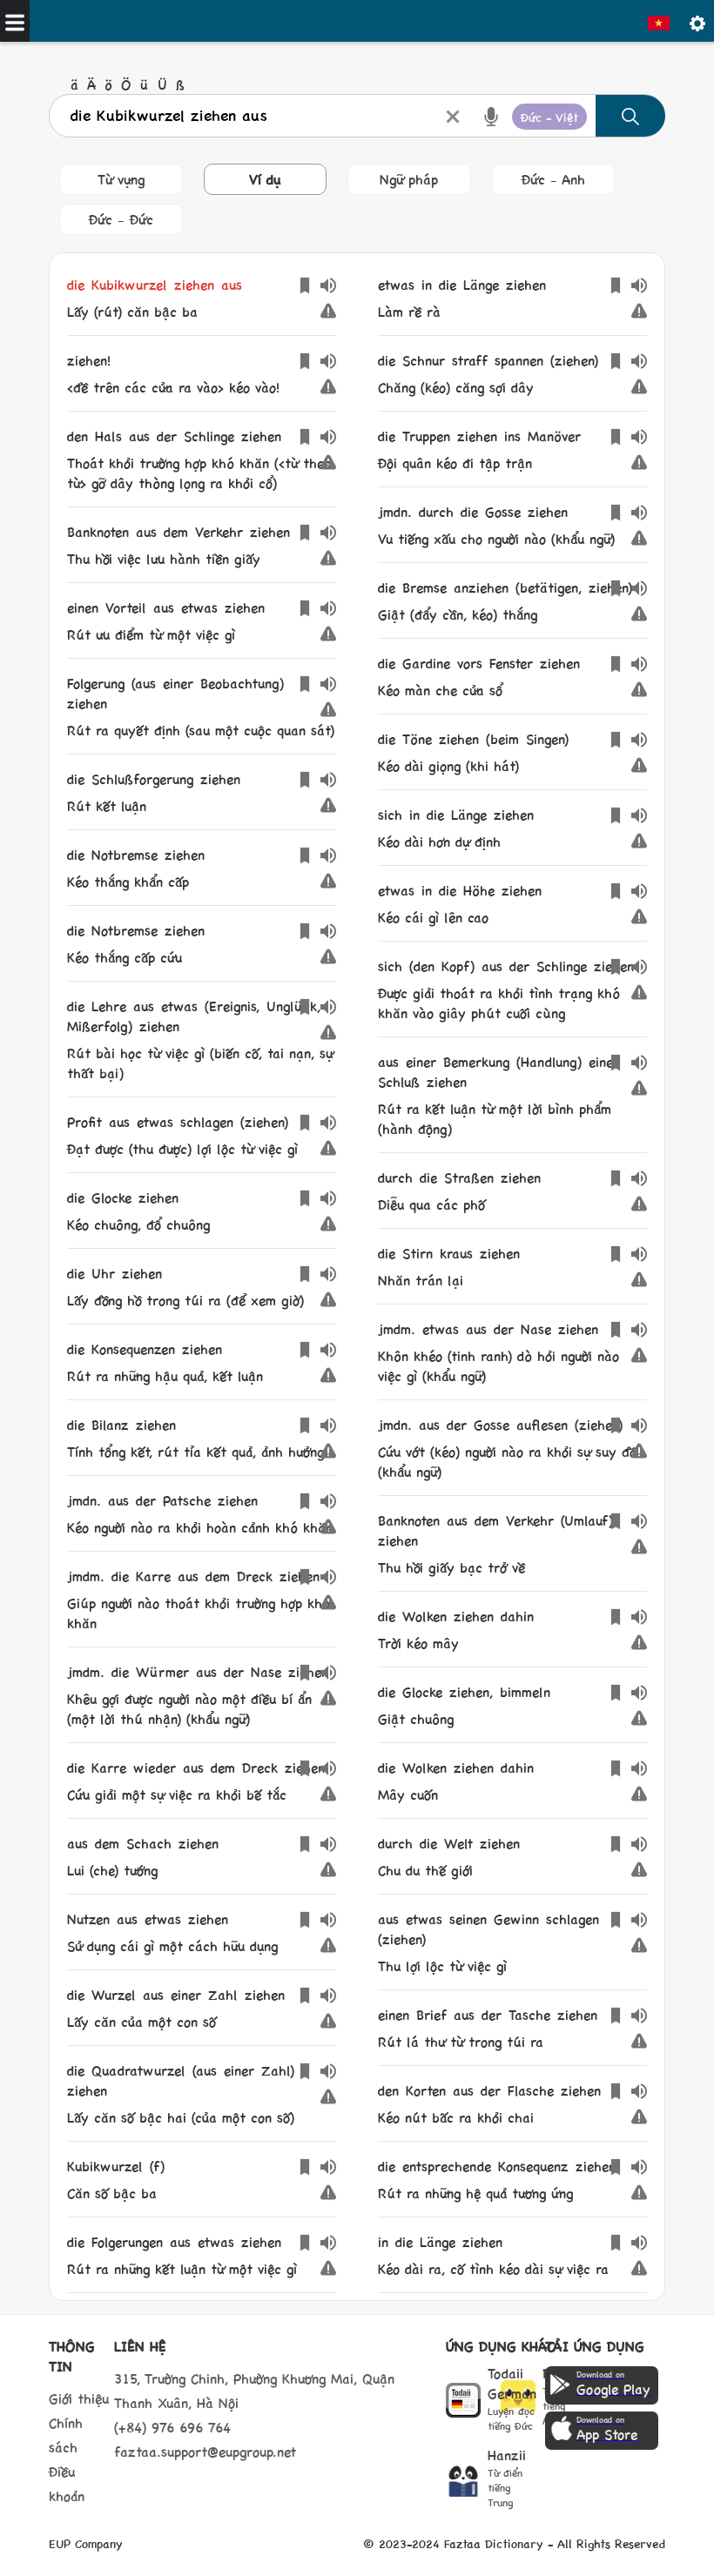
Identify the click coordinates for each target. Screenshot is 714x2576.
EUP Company (86, 2543)
